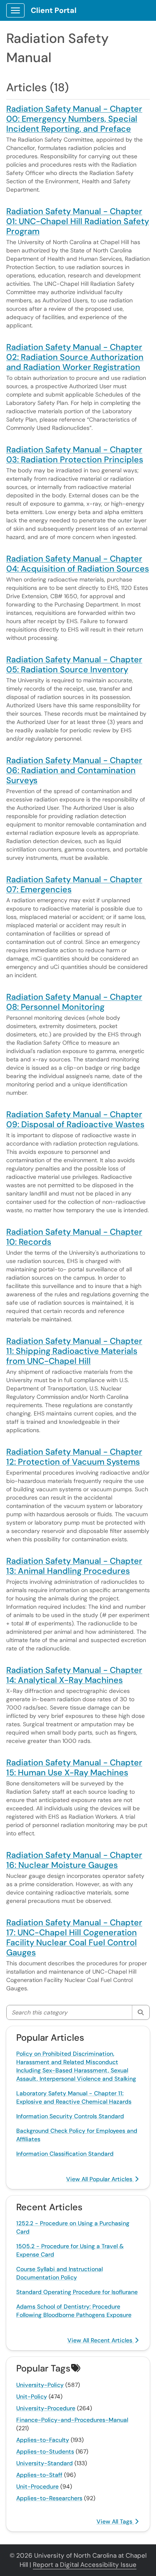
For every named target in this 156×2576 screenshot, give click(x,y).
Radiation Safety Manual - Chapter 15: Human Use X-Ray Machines (74, 1767)
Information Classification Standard (65, 2154)
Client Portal (54, 10)
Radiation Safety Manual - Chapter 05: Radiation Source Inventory (74, 664)
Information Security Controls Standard (70, 2116)
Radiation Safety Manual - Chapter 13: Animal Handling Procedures (74, 1566)
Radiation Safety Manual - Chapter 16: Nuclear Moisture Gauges (74, 1860)
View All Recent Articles (101, 2340)
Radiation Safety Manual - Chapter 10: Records (74, 1237)
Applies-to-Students (45, 2451)
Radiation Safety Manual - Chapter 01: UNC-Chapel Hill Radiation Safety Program (78, 221)
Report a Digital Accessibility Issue (85, 2565)
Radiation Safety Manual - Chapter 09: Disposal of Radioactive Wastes (75, 1119)
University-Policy (40, 2385)
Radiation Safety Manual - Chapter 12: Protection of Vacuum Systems (74, 1457)
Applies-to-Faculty (43, 2440)
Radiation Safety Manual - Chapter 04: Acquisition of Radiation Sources (78, 564)
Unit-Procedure (37, 2486)
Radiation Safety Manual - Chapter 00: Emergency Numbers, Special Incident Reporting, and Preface (74, 119)
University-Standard (45, 2463)
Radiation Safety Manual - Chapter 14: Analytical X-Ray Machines (74, 1675)
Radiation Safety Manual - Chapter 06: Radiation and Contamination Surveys (74, 770)
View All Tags (115, 2521)
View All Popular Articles (100, 2179)
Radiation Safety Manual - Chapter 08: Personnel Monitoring (74, 1002)
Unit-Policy (32, 2396)
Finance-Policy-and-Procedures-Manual (72, 2420)
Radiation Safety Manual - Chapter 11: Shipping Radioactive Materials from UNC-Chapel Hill (74, 1351)
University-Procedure (46, 2408)
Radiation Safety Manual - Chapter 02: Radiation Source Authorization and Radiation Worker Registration (75, 357)
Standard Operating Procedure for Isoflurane (77, 2292)
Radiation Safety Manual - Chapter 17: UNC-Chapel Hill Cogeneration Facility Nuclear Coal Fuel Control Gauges (74, 1937)
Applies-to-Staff (39, 2475)
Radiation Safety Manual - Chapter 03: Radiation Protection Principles (75, 454)
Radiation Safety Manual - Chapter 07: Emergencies (74, 884)
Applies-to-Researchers (49, 2498)
